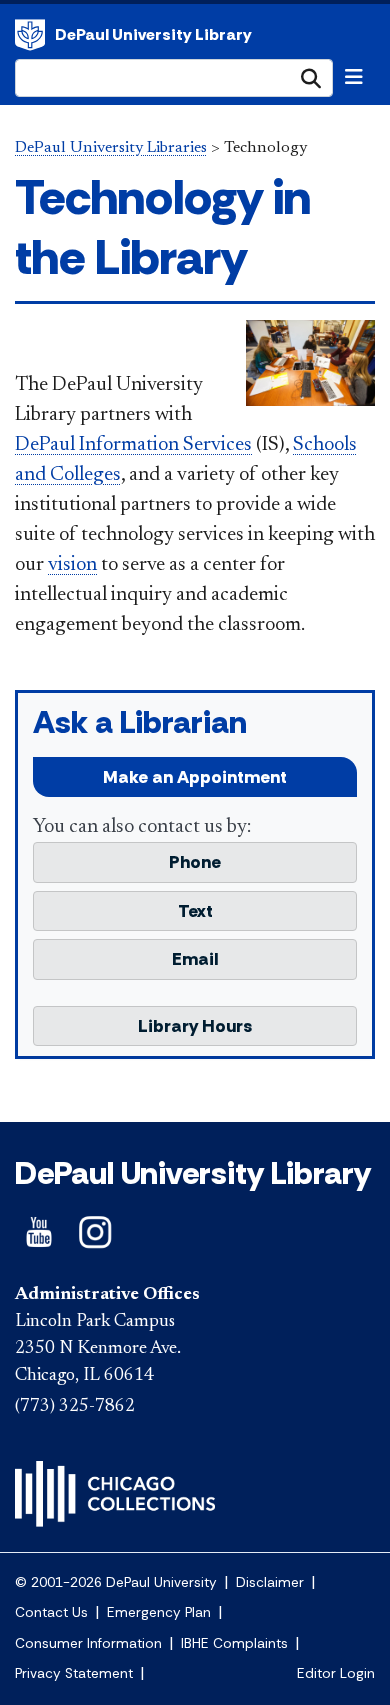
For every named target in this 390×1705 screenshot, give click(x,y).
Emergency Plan (159, 1612)
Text (195, 911)
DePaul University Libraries (111, 148)
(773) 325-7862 (75, 1407)
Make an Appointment (195, 777)
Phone (195, 862)
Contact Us (51, 1612)
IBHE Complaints (234, 1643)
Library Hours (195, 1026)
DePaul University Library (153, 34)
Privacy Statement (74, 1673)
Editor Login (336, 1673)
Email (195, 959)
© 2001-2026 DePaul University (116, 1582)
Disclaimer (270, 1582)
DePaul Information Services (133, 445)
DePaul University (30, 35)
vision (72, 565)
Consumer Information (88, 1643)
